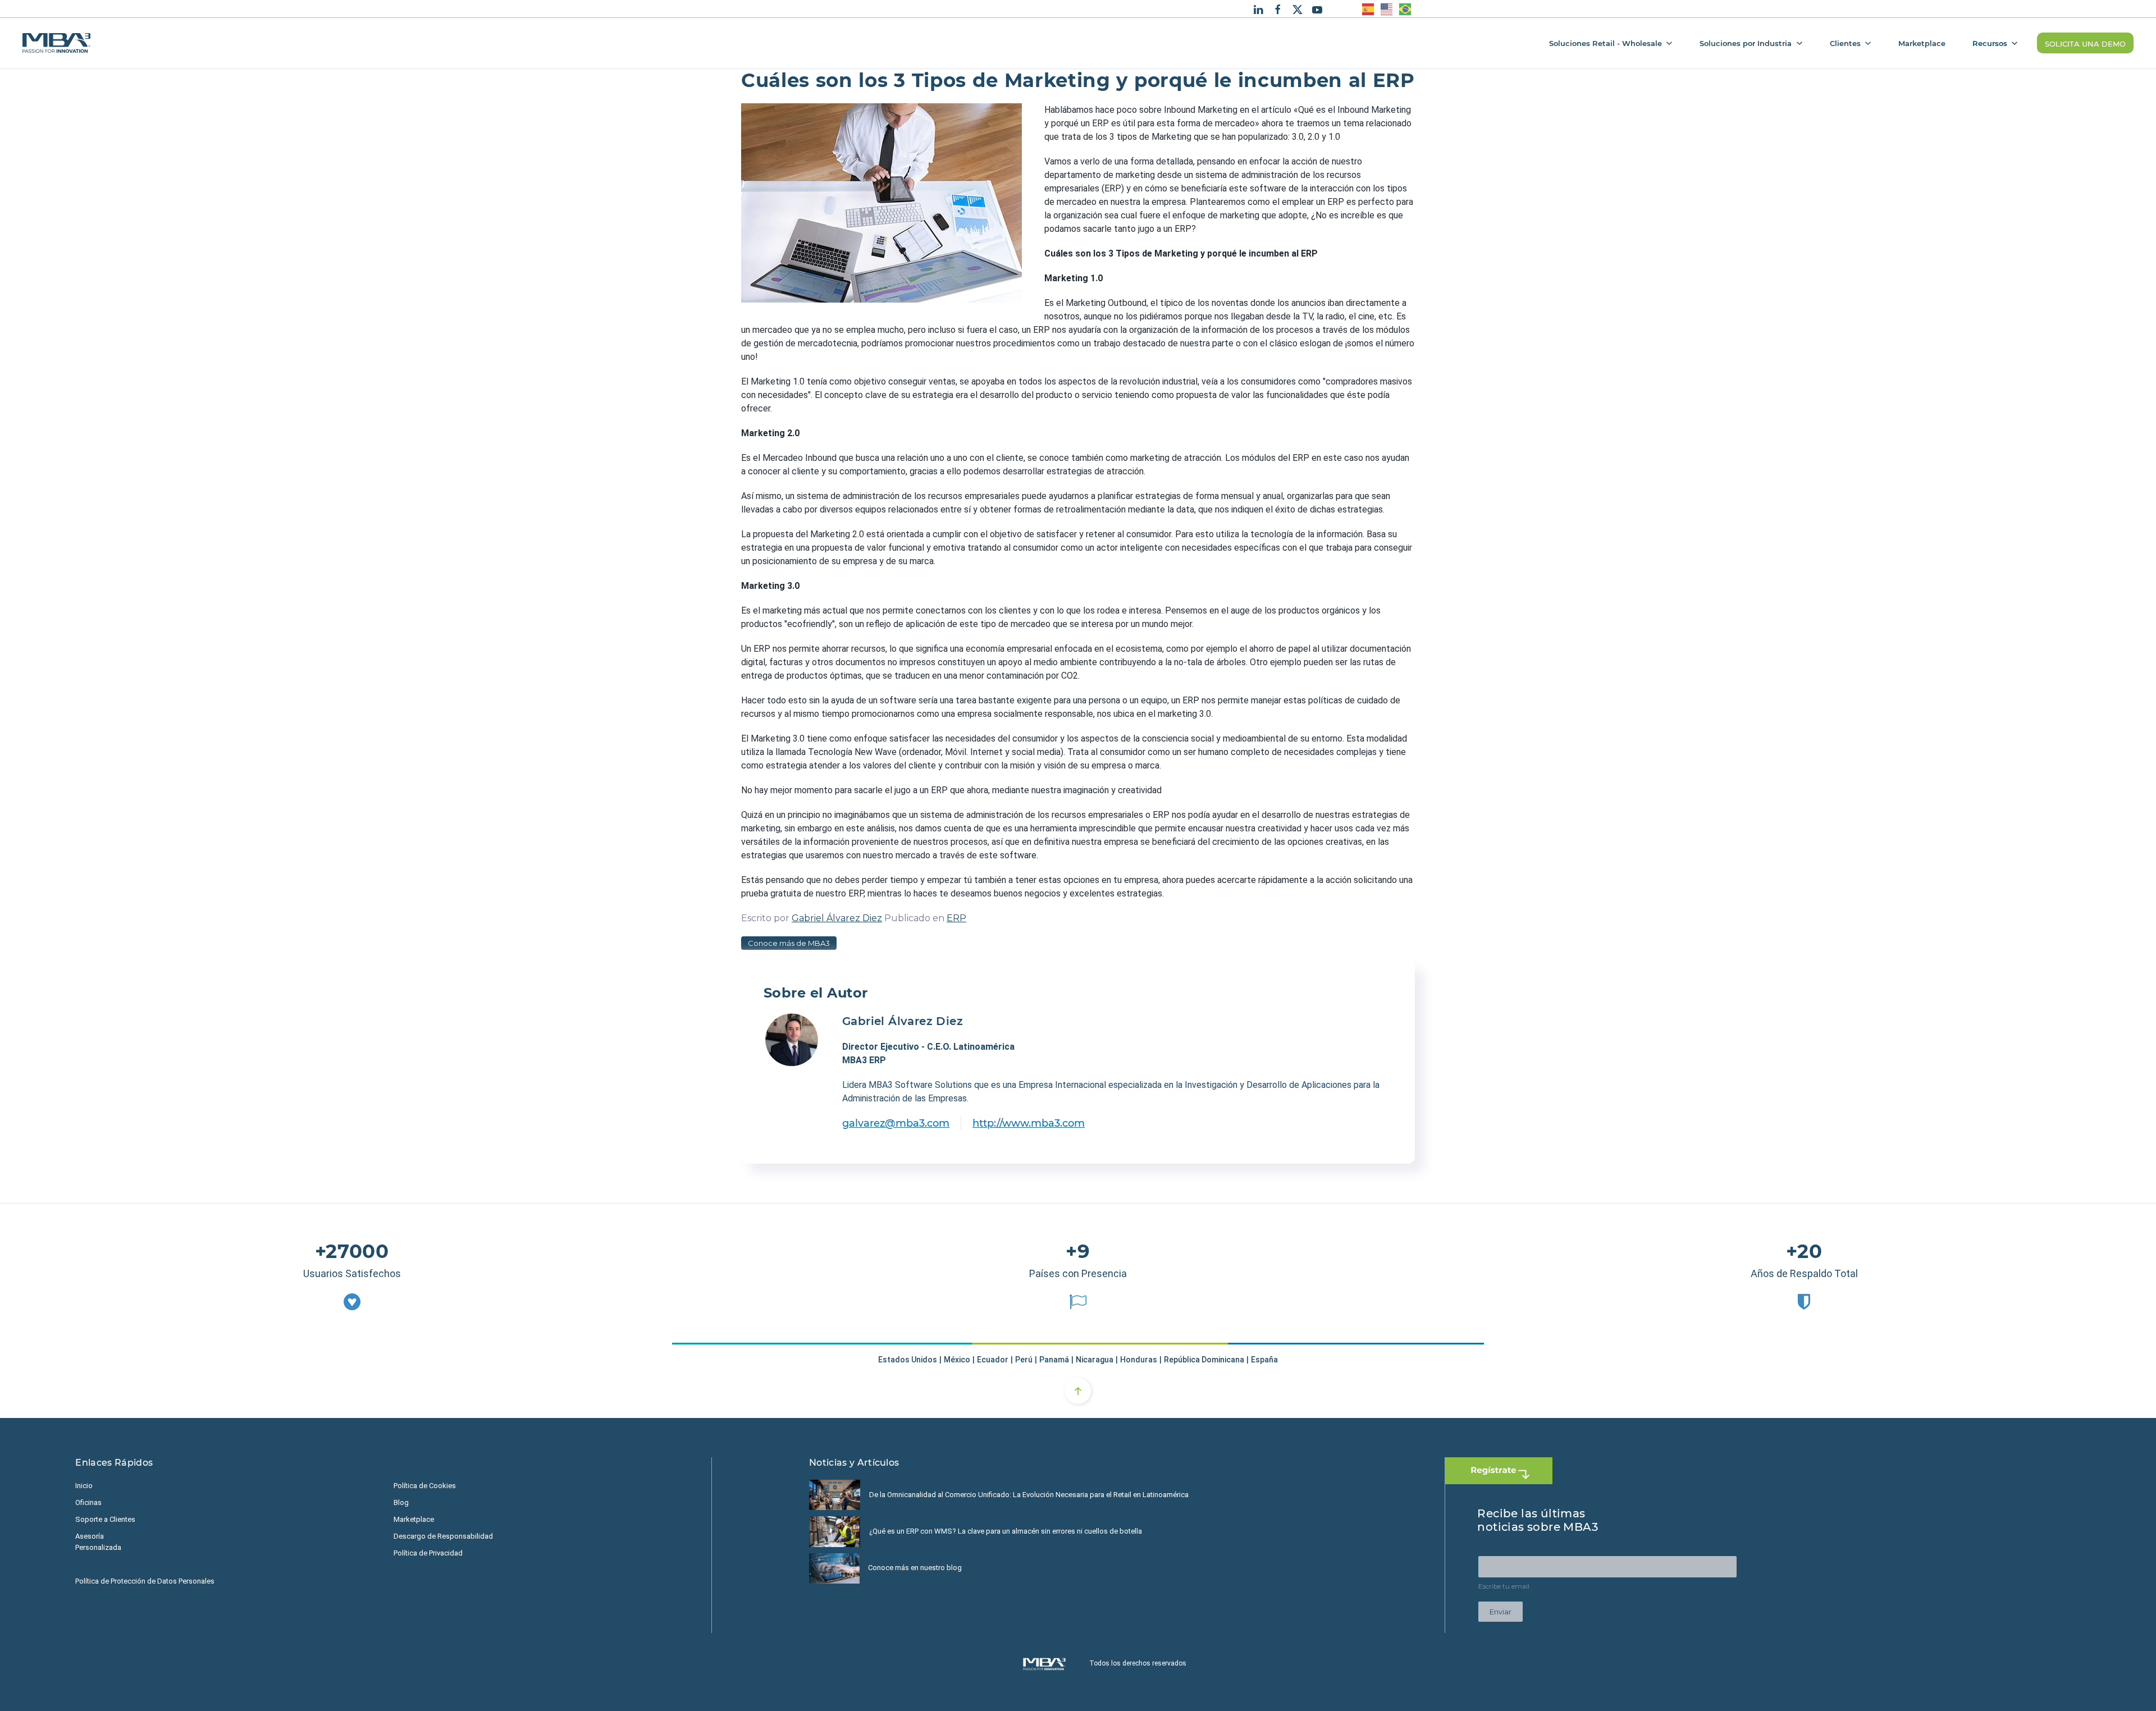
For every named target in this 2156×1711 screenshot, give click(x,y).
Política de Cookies (425, 1486)
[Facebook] (1278, 8)
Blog (401, 1502)
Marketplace (1922, 43)
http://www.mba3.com (1029, 1123)
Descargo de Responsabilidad (443, 1536)
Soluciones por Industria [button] (1746, 43)
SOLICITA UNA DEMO (2085, 43)
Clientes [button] (1845, 43)
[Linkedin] (1258, 8)
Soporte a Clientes (105, 1519)
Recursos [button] (1990, 43)
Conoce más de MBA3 (789, 943)
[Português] (1406, 9)
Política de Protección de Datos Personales (145, 1581)
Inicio (84, 1486)
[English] (1387, 9)
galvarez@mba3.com (896, 1123)
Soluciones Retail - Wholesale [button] (1605, 43)
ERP (956, 918)
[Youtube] (1317, 8)
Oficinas (88, 1502)
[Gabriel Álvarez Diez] (792, 1040)
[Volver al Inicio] (56, 43)
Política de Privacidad (428, 1553)
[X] (1298, 8)
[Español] (1369, 9)
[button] (1078, 1391)
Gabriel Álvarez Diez (837, 918)
